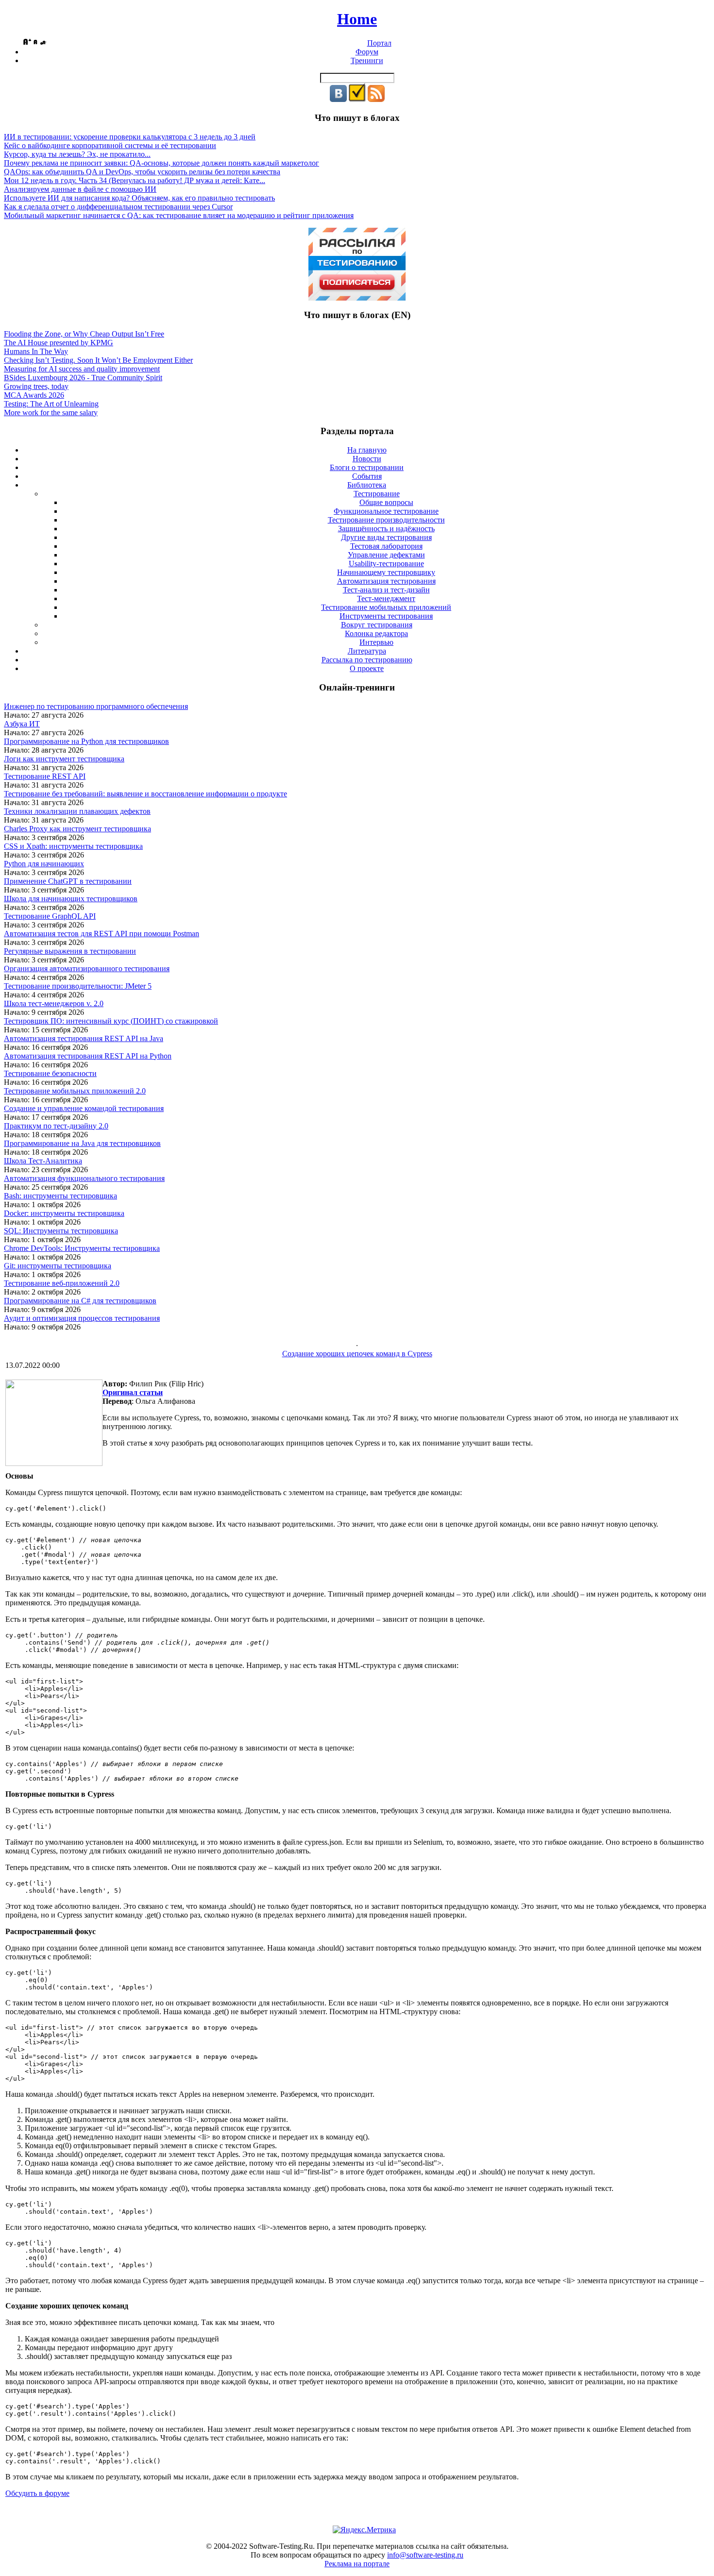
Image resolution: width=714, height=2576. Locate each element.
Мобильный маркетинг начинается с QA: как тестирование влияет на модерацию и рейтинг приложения (179, 215)
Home (357, 19)
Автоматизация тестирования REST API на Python (88, 1056)
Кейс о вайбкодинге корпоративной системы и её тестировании (110, 145)
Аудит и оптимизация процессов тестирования (82, 1318)
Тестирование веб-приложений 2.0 (62, 1283)
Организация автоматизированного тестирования (87, 968)
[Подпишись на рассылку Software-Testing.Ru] (357, 99)
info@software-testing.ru (425, 2555)
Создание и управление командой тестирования (84, 1108)
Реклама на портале (357, 2564)
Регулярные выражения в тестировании (70, 951)
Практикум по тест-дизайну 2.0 (56, 1126)
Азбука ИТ (22, 724)
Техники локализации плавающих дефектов (77, 811)
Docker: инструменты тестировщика (64, 1213)
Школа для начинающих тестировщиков (71, 899)
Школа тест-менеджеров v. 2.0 (54, 1003)
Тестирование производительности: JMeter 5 (78, 986)
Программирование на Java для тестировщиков (82, 1143)
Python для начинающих (44, 864)
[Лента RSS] (376, 99)
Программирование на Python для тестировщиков (86, 741)
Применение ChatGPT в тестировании (68, 881)
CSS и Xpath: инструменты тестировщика (73, 846)
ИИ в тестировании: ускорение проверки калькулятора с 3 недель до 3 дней (130, 137)
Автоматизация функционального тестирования (84, 1178)
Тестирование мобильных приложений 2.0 (75, 1091)
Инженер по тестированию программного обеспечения (96, 706)
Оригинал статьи (133, 1392)
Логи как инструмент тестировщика (64, 759)
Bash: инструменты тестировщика (60, 1196)
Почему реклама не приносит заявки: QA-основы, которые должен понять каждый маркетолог (161, 163)
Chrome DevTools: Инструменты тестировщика (82, 1248)
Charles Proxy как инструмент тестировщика (77, 829)
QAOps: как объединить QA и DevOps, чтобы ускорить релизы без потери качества (142, 172)
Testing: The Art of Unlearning (51, 404)
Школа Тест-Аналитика (43, 1161)
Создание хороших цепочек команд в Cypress (357, 1354)
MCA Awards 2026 (34, 395)
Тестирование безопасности (50, 1073)
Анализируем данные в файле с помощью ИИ (80, 189)
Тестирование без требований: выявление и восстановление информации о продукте (145, 794)
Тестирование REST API (45, 776)
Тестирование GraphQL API (50, 916)
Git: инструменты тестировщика (58, 1266)
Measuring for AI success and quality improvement (82, 369)
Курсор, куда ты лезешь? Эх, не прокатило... (77, 154)
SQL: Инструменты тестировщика (61, 1231)
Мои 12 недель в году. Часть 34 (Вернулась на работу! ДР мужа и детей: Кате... (135, 180)
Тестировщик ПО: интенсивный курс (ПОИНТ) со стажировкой (111, 1021)
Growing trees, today (36, 386)
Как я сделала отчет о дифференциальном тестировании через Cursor (118, 207)
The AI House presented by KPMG (59, 343)
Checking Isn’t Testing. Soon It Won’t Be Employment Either (98, 360)
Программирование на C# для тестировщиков (80, 1301)
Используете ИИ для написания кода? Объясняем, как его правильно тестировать (139, 198)
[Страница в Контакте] (338, 99)
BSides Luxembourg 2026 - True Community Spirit (83, 378)
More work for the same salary (51, 412)
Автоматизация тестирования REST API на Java (84, 1038)
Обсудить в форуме (37, 2493)
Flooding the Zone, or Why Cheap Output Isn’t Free (84, 334)
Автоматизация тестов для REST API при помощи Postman (102, 934)
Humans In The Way (36, 351)
